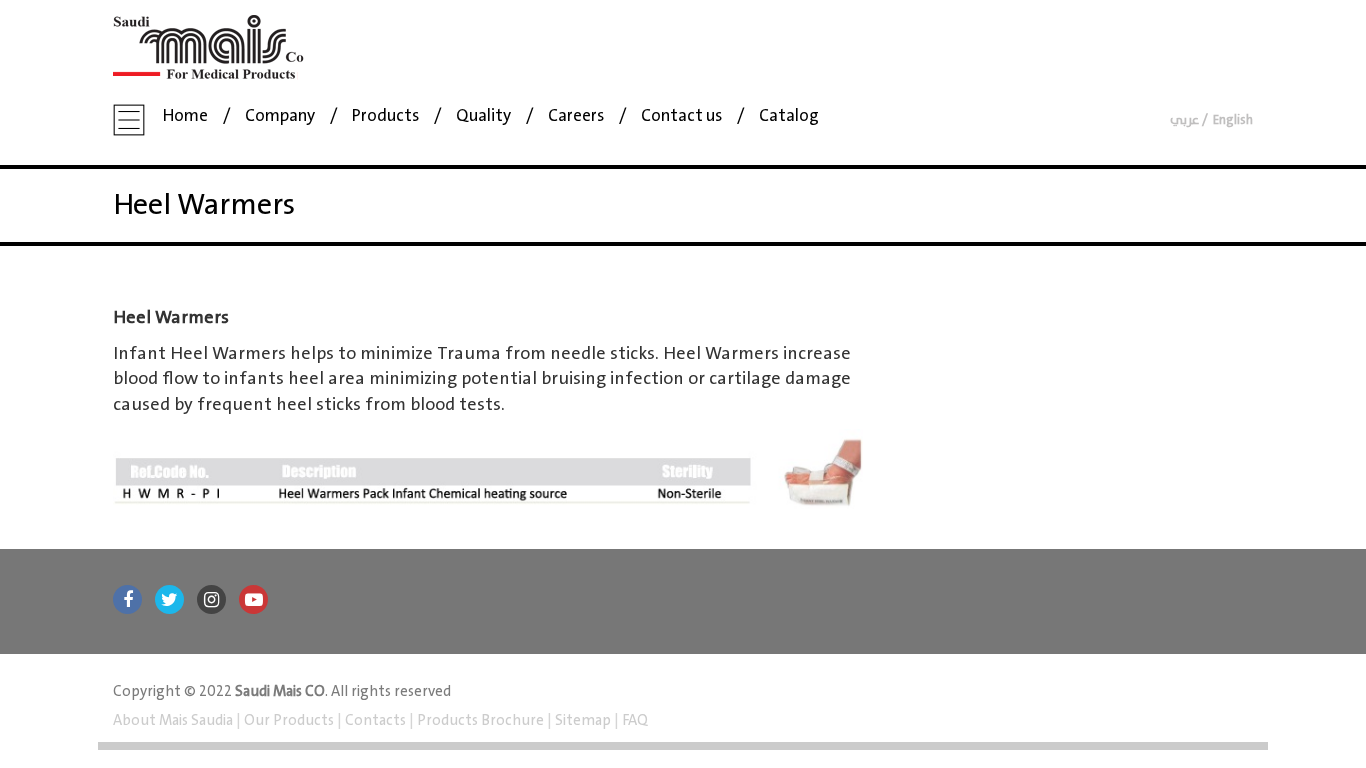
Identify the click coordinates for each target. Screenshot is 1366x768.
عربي (1184, 120)
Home (185, 117)
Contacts (375, 721)
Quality (483, 117)
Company (280, 117)
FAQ (633, 721)
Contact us (681, 117)
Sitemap (583, 721)
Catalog (789, 117)
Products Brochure (479, 721)
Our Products (289, 721)
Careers (576, 117)
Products (385, 117)
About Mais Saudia (174, 721)
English (1233, 120)
